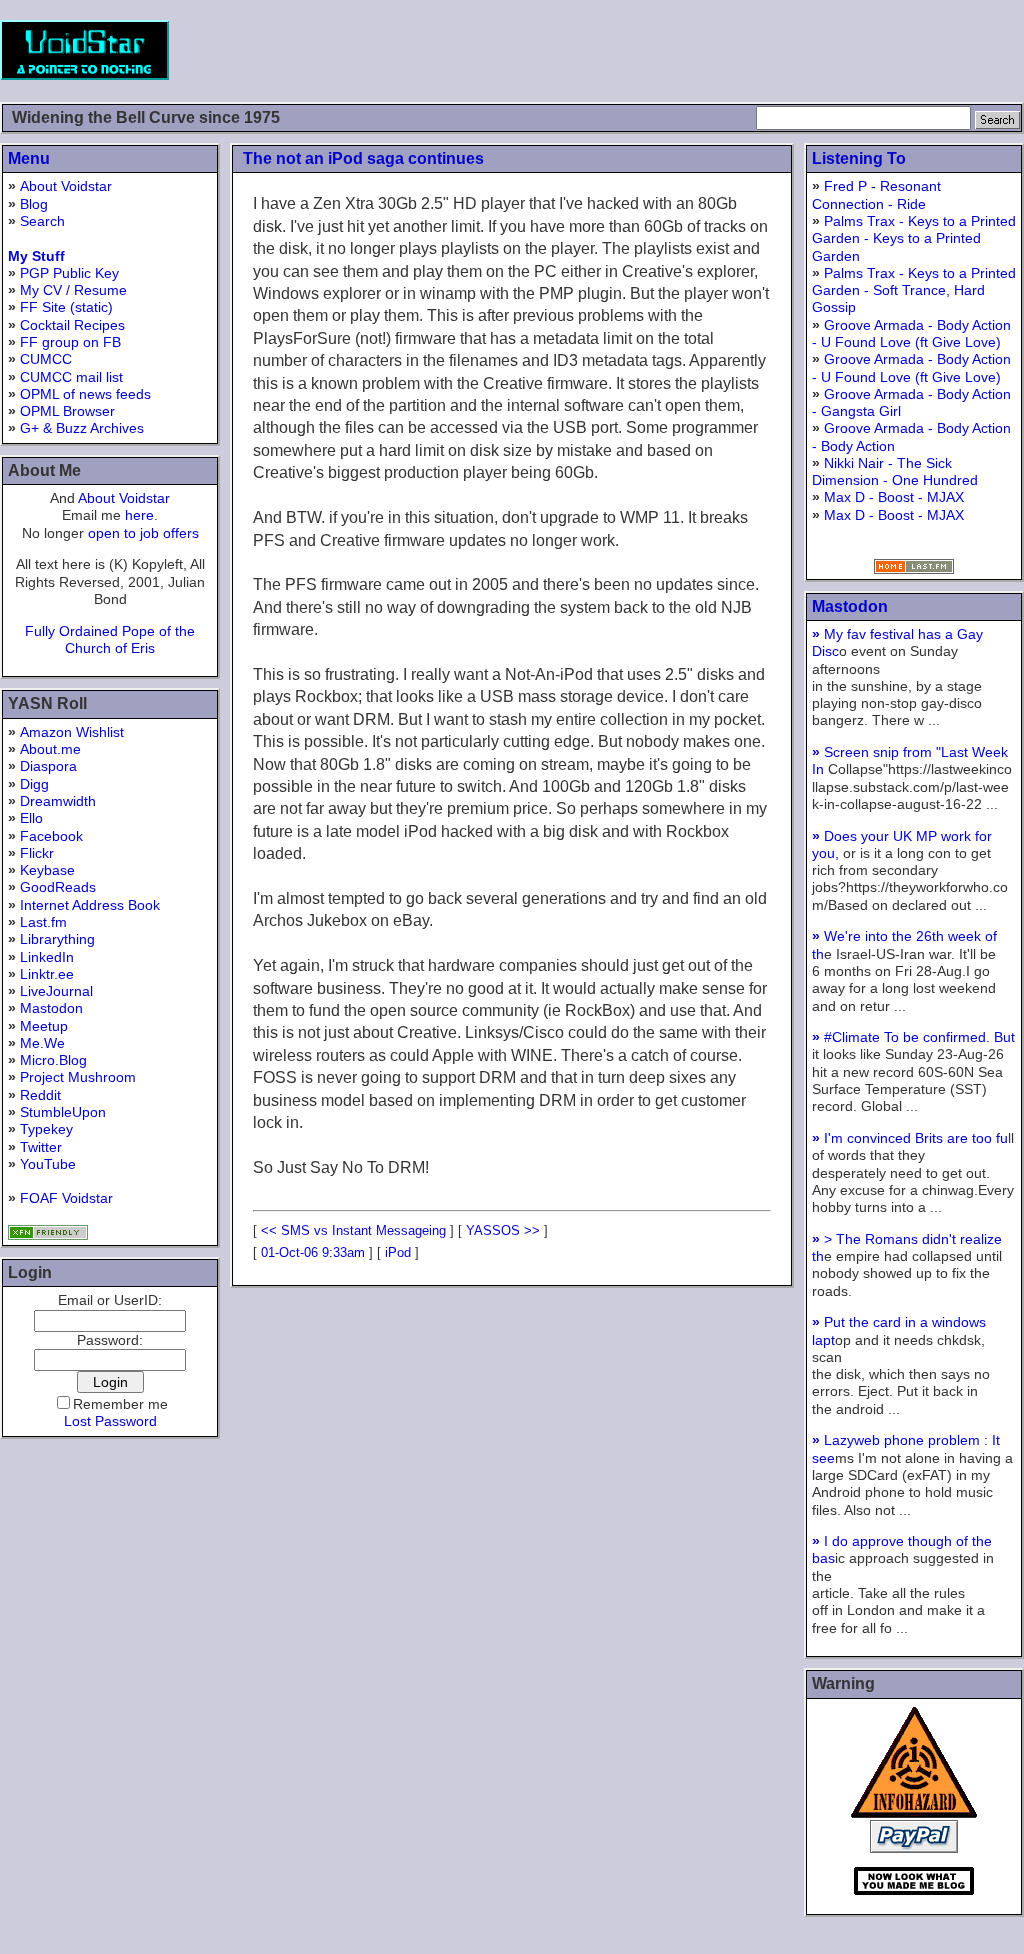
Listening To (859, 158)
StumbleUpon (63, 1112)
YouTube (48, 1164)
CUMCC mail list (71, 377)
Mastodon (51, 1008)
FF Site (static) (66, 307)
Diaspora (48, 766)
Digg (34, 784)
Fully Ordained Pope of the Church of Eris (110, 639)
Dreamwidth (58, 801)
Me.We (42, 1043)
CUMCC (46, 359)
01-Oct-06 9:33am (313, 1252)
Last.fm (43, 922)
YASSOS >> (503, 1230)
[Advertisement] (660, 50)
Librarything (57, 939)
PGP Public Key (69, 273)
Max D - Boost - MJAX (894, 497)
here (139, 515)
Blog (34, 204)
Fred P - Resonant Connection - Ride (876, 194)
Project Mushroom (78, 1077)
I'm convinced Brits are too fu (910, 1138)
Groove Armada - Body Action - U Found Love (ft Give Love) (911, 333)
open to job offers (143, 533)
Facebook (51, 836)
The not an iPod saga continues (363, 158)
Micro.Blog (53, 1060)
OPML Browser (67, 411)
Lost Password (110, 1421)
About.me (50, 749)
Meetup (44, 1026)
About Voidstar (66, 186)
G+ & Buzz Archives (82, 428)
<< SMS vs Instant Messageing (353, 1230)
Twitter (41, 1147)
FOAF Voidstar (66, 1198)
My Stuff (36, 256)
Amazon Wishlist (72, 732)
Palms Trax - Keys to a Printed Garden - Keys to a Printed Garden (914, 238)
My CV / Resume (73, 290)
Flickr (37, 853)
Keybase (47, 870)
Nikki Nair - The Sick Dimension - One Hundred (895, 471)
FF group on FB (70, 342)
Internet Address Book (90, 905)
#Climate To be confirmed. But (913, 1037)
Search (42, 221)
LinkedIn (47, 957)
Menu (29, 158)
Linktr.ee (47, 974)
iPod (398, 1252)
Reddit (40, 1095)
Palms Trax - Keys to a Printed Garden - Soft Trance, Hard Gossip (914, 290)
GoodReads (58, 887)
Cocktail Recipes (72, 325)
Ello (31, 818)
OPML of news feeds (85, 394)
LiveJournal (56, 991)
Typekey (46, 1129)
